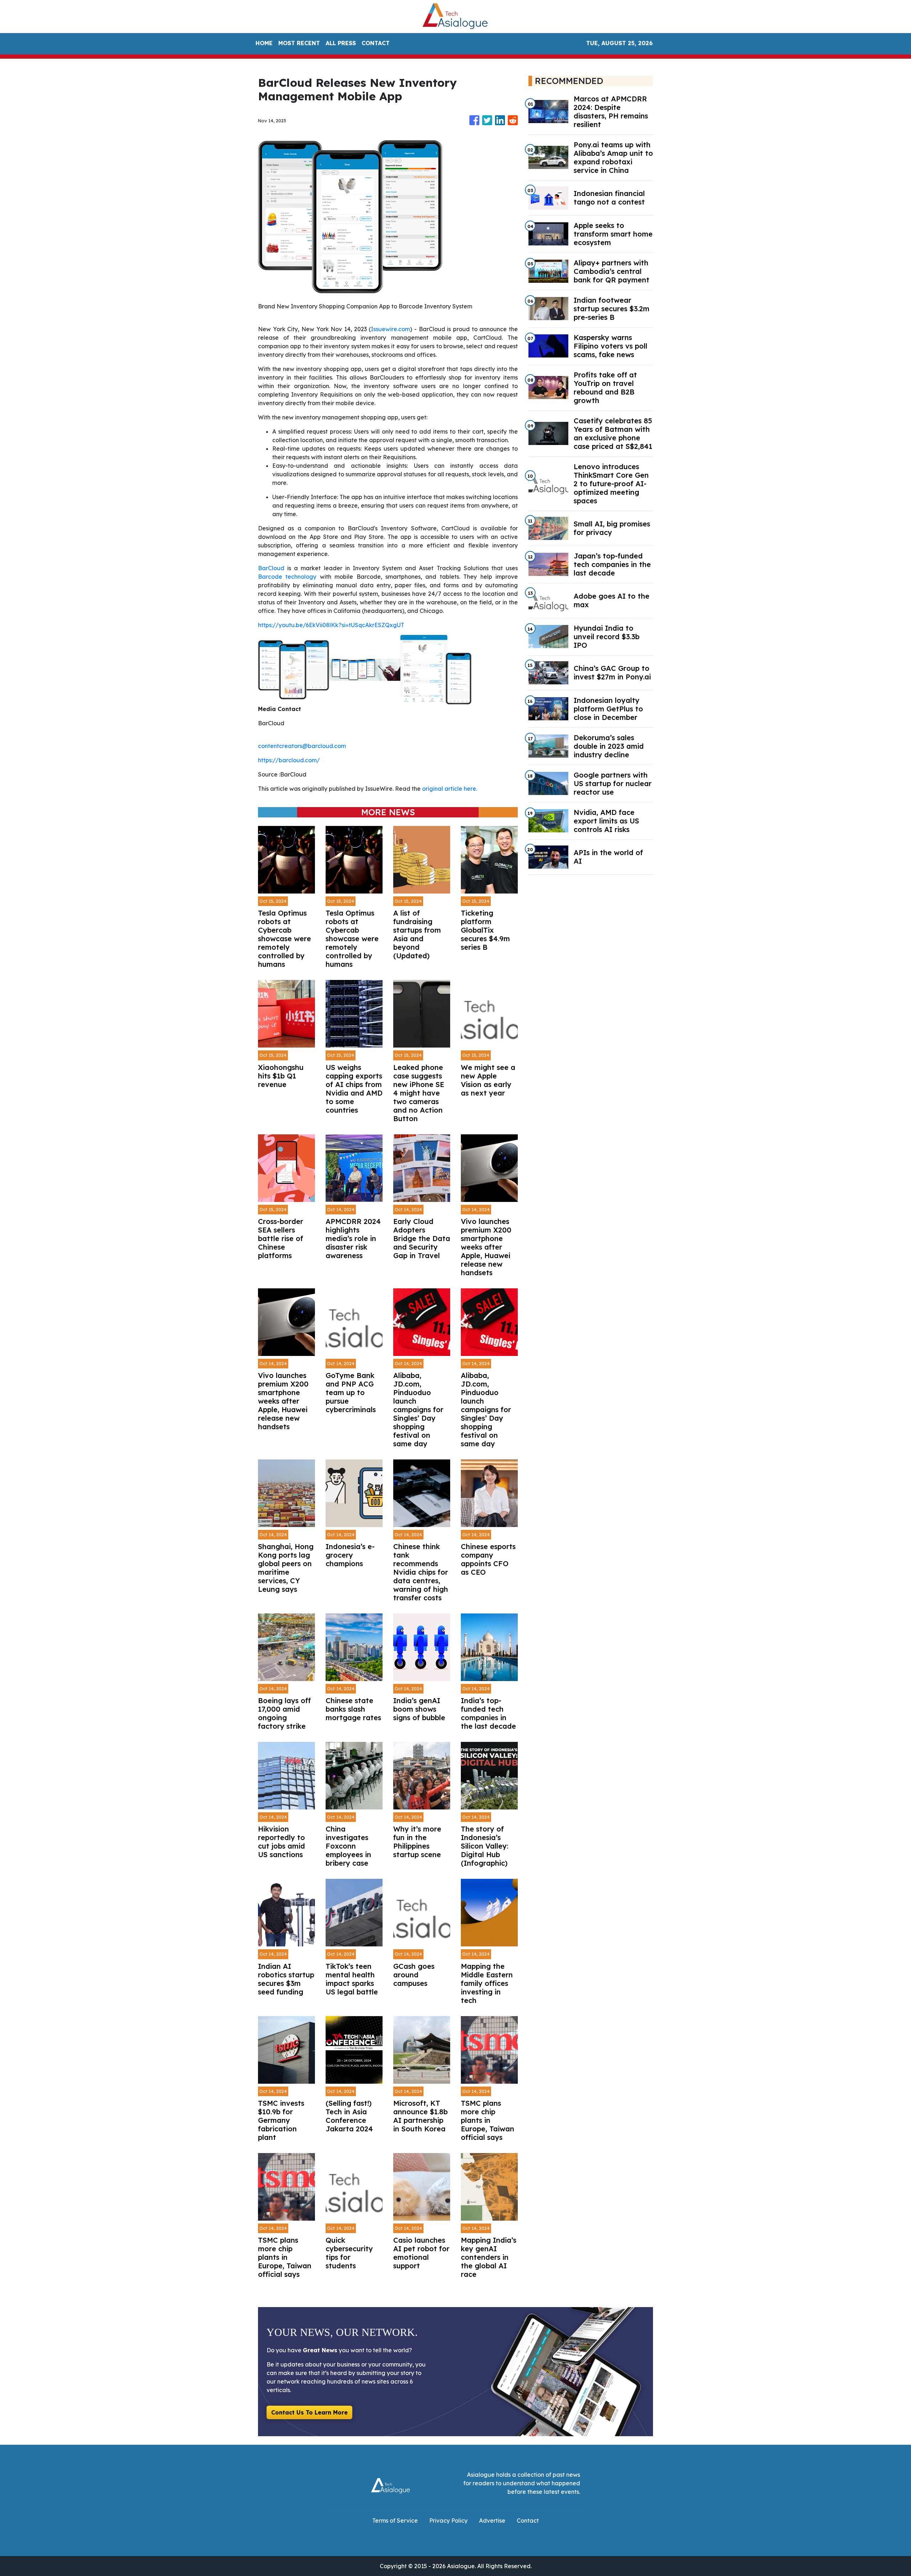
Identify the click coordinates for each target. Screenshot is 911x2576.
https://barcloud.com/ (289, 760)
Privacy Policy (448, 2521)
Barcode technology (287, 577)
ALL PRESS (341, 43)
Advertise (492, 2521)
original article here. (450, 789)
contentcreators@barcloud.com (302, 746)
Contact (528, 2521)
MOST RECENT (299, 43)
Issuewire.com (390, 329)
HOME (264, 43)
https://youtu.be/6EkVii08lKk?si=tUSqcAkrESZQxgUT (331, 625)
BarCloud (271, 568)
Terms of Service (395, 2521)
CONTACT (376, 43)
